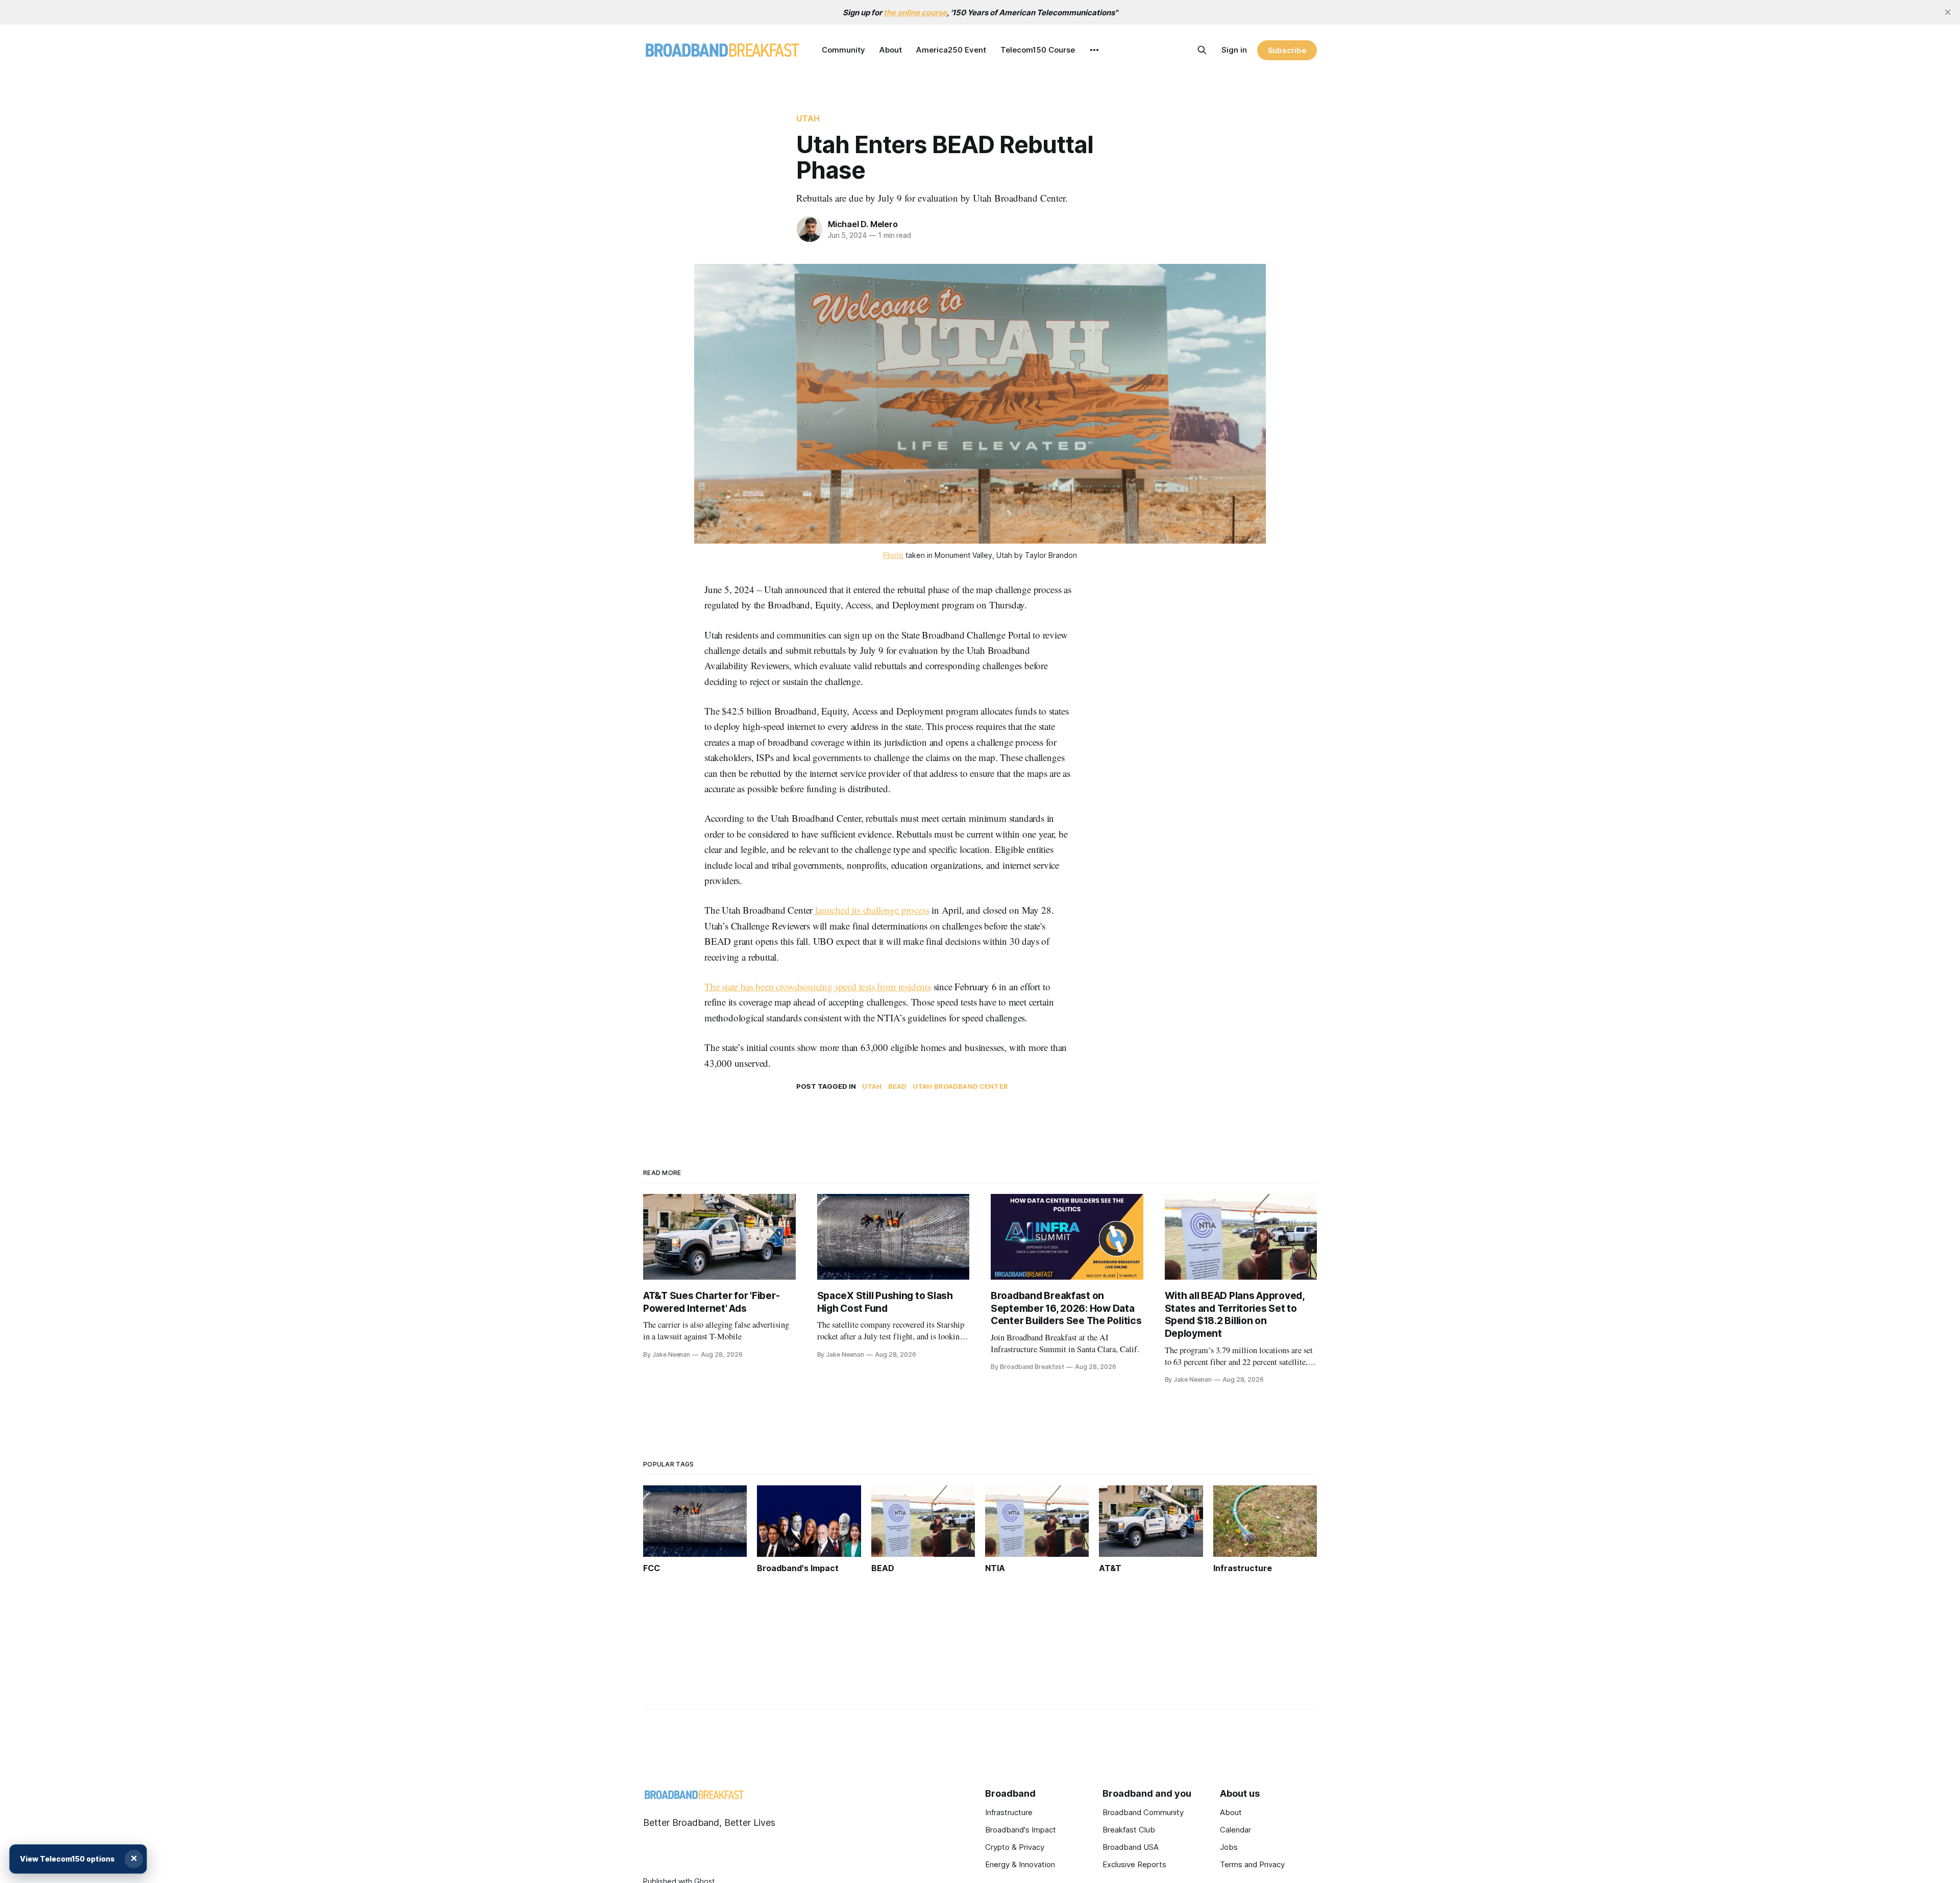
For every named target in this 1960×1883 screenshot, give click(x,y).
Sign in (1234, 50)
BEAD (898, 1086)
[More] (1094, 50)
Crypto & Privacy (1015, 1847)
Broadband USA (1131, 1847)
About (891, 50)
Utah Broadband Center (960, 1086)
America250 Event (951, 50)
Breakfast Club (1129, 1830)
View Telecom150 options (67, 1859)
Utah (808, 118)
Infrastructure (1009, 1812)
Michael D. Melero (863, 224)
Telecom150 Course (1038, 50)
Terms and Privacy (1252, 1864)
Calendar (1235, 1830)
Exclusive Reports (1134, 1864)
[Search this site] (1202, 50)
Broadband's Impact (1021, 1830)
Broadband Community (1143, 1812)
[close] (1948, 12)
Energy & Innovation (1020, 1864)
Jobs (1229, 1847)
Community (843, 50)
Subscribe (1287, 50)
